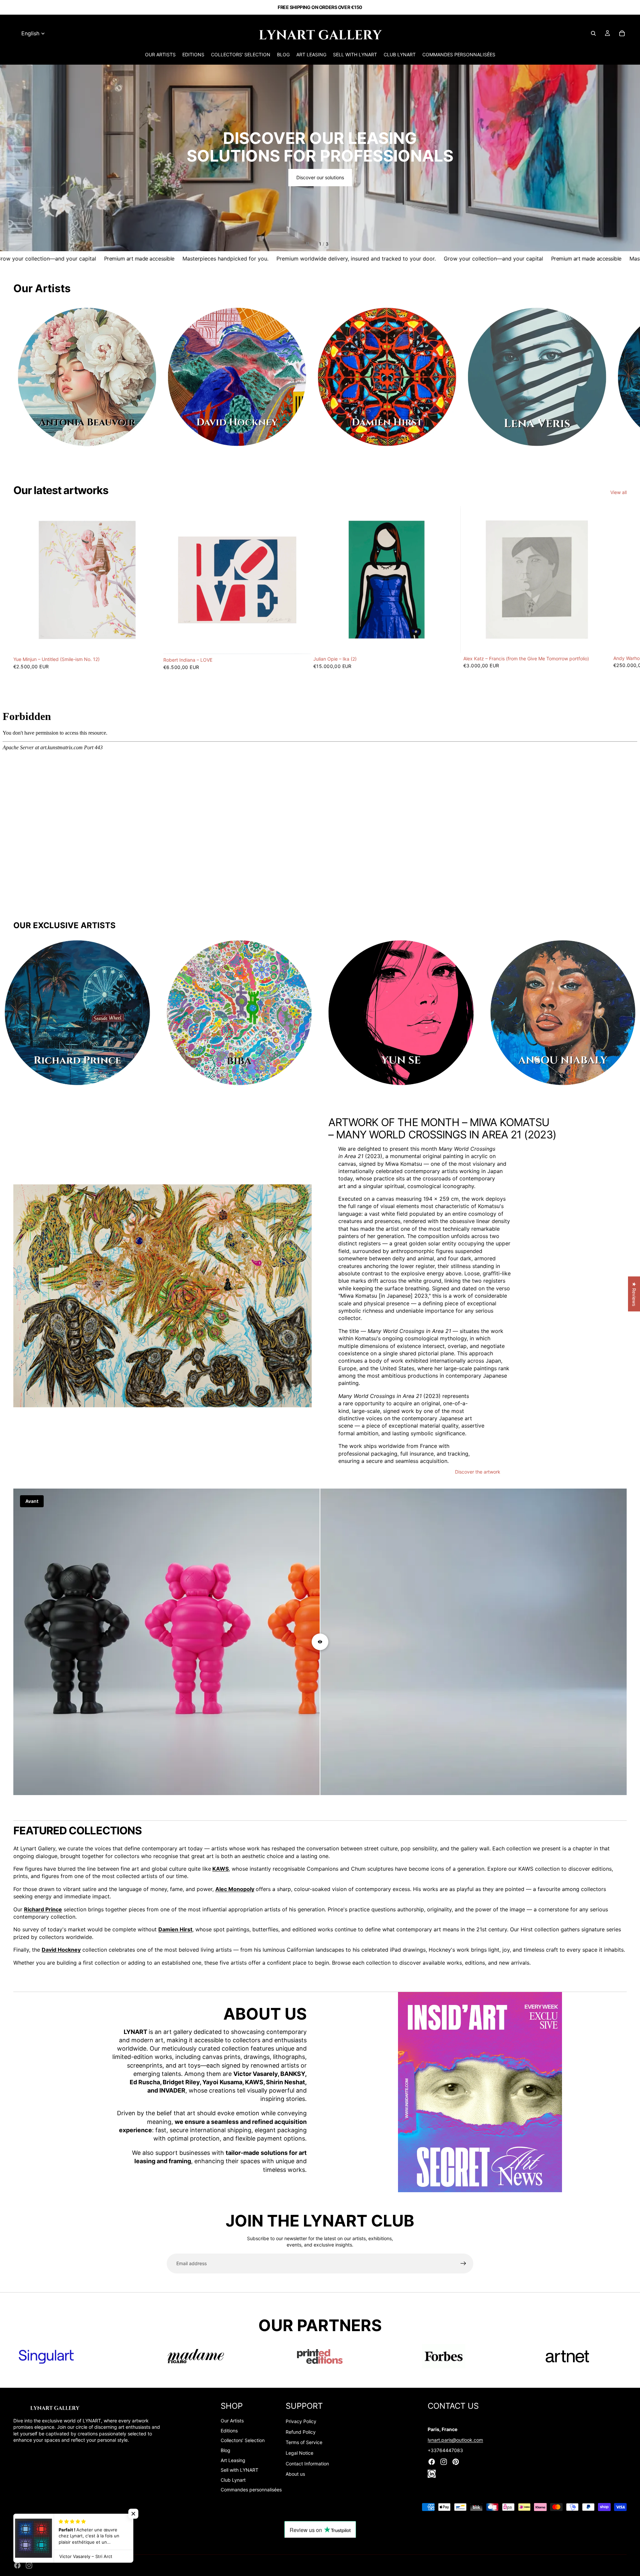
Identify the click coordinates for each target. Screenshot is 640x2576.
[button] (133, 2514)
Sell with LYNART (239, 2470)
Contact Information (307, 2464)
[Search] (593, 33)
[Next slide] (629, 158)
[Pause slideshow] (308, 244)
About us (295, 2474)
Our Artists (232, 2421)
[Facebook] (17, 2565)
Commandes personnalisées (251, 2490)
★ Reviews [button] (634, 1294)
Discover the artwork (478, 1472)
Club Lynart (233, 2480)
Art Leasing (233, 2460)
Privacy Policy (301, 2421)
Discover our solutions (320, 177)
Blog (225, 2450)
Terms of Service (304, 2442)
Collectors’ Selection (243, 2440)
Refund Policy (301, 2432)
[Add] (150, 643)
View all (618, 492)
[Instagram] (29, 2565)
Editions (229, 2431)
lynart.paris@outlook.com (455, 2440)
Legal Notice (299, 2453)
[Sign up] (463, 2263)
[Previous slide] (11, 158)
